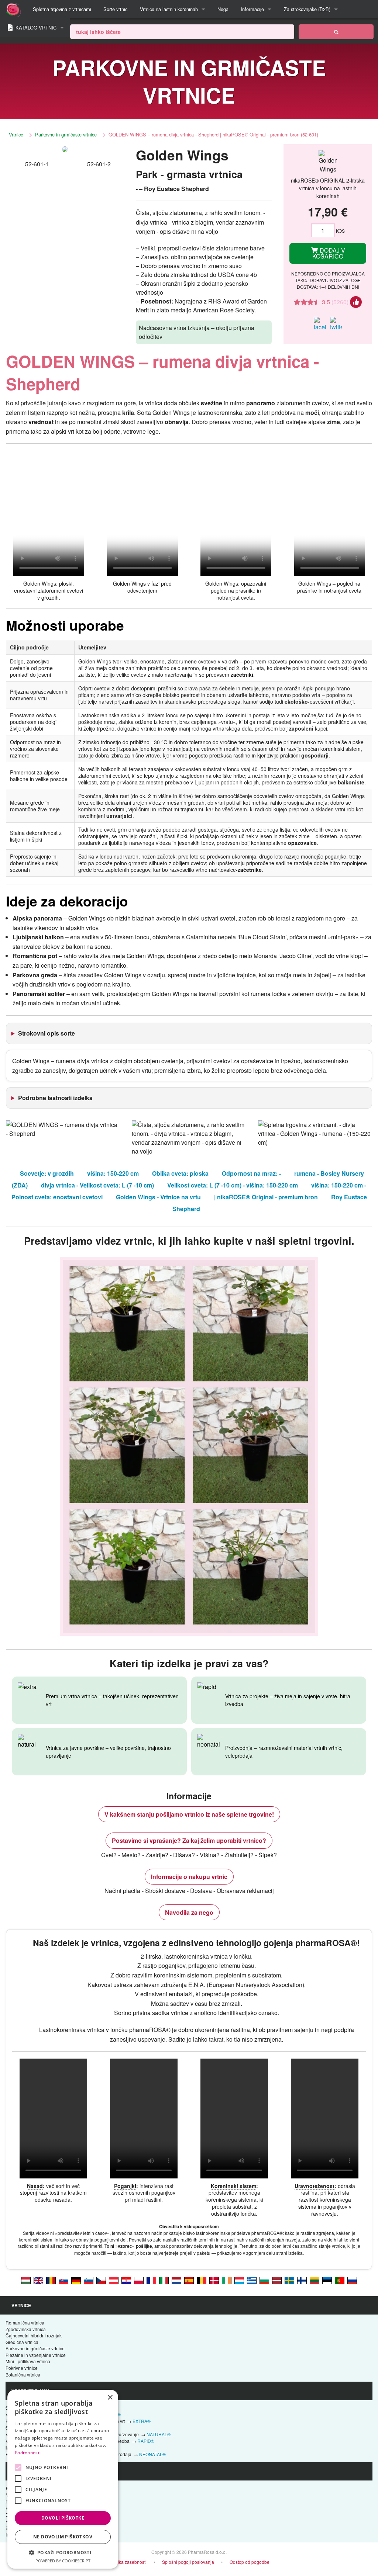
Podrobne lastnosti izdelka (55, 1098)
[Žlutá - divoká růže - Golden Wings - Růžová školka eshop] (101, 2280)
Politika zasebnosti (128, 2562)
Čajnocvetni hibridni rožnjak (34, 2335)
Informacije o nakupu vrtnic (189, 1877)
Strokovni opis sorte (47, 1033)
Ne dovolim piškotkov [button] (63, 2537)
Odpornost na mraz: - (251, 1173)
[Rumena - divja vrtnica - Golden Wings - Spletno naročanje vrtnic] (89, 2280)
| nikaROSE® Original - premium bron (266, 1197)
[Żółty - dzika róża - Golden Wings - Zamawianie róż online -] (139, 2280)
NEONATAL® (152, 2454)
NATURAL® (159, 2434)
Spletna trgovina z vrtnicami (62, 9)
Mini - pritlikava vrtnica (28, 2361)
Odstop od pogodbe (250, 2562)
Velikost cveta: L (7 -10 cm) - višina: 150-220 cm (233, 1185)
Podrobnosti (28, 2453)
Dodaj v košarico (329, 253)
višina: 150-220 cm (113, 1173)
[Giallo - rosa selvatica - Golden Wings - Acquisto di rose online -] (164, 2280)
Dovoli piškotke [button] (63, 2518)
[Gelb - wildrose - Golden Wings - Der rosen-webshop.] (114, 2280)
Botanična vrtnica (23, 2374)
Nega (223, 9)
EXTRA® (142, 2421)
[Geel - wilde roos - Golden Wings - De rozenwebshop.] (176, 2280)
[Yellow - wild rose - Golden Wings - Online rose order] (38, 2280)
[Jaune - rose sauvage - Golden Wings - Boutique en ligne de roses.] (151, 2280)
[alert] (63, 2479)
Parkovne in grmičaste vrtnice (66, 134)
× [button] (110, 2398)
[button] (63, 2552)
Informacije (252, 9)
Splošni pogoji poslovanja (188, 2562)
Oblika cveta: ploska (180, 1173)
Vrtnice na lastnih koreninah (169, 9)
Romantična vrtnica (25, 2322)
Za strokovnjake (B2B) (307, 9)
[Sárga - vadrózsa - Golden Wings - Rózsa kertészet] (26, 2280)
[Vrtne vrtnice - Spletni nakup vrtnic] (336, 32)
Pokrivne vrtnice (22, 2368)
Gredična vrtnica (22, 2342)
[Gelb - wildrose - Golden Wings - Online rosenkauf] (76, 2280)
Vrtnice (16, 134)
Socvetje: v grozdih (47, 1173)
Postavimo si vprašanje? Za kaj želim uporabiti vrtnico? (189, 1840)
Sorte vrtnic (115, 9)
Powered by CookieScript (63, 2561)
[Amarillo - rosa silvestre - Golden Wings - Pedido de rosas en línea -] (189, 2280)
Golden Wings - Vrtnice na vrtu (158, 1197)
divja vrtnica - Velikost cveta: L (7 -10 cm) (97, 1185)
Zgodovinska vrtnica (26, 2329)
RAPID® (146, 2441)
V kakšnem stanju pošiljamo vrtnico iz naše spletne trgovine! (189, 1814)
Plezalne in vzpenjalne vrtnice (36, 2355)
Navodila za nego (189, 1912)
